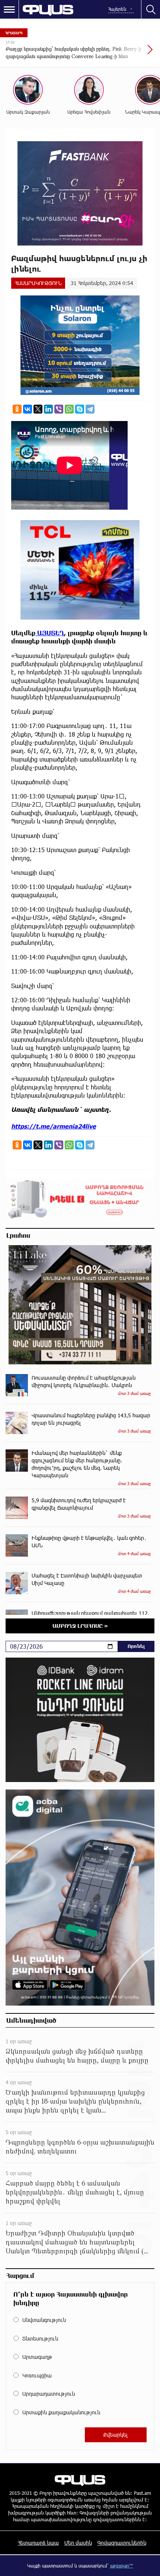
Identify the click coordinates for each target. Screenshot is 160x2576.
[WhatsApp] (69, 409)
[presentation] (132, 53)
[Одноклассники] (17, 409)
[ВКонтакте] (28, 409)
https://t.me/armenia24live (54, 1126)
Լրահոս (18, 1235)
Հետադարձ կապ (38, 2543)
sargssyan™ (122, 2566)
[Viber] (59, 409)
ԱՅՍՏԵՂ (50, 633)
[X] (38, 409)
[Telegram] (90, 409)
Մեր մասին (78, 2543)
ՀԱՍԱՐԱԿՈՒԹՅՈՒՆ (38, 283)
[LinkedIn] (48, 409)
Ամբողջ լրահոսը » (80, 1626)
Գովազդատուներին (122, 2543)
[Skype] (80, 409)
